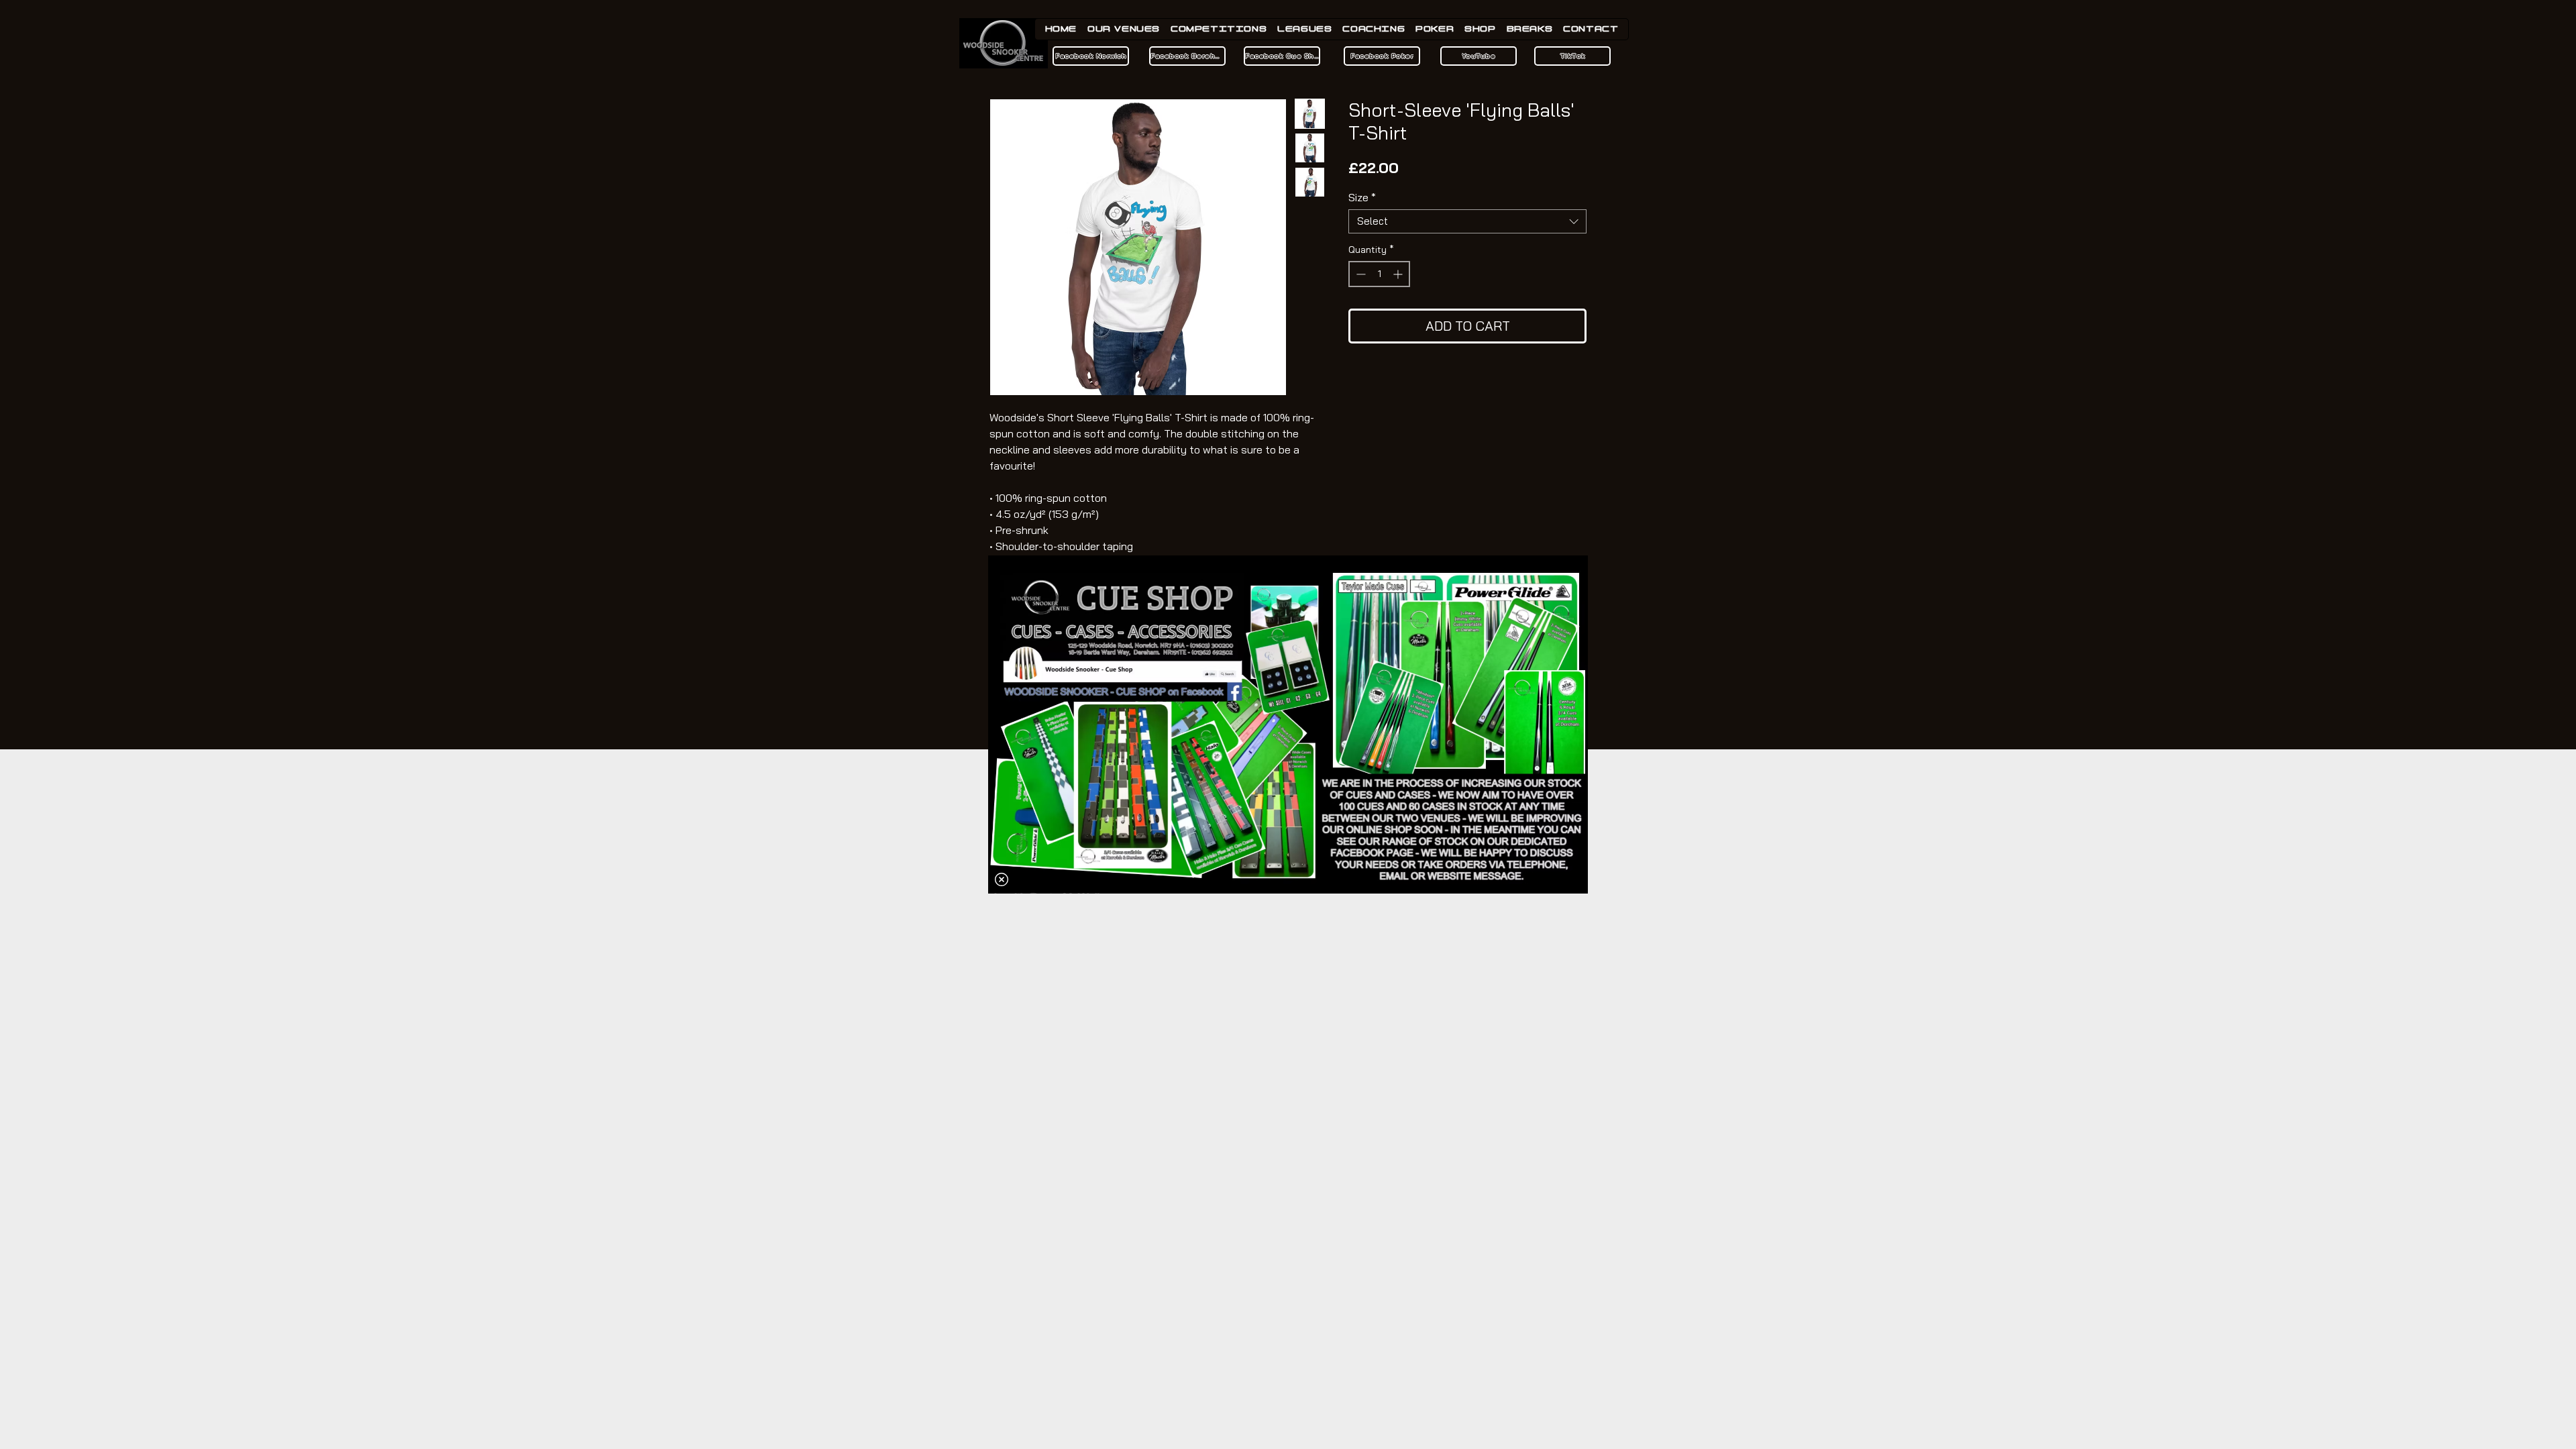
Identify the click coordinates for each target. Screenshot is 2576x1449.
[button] (1002, 879)
